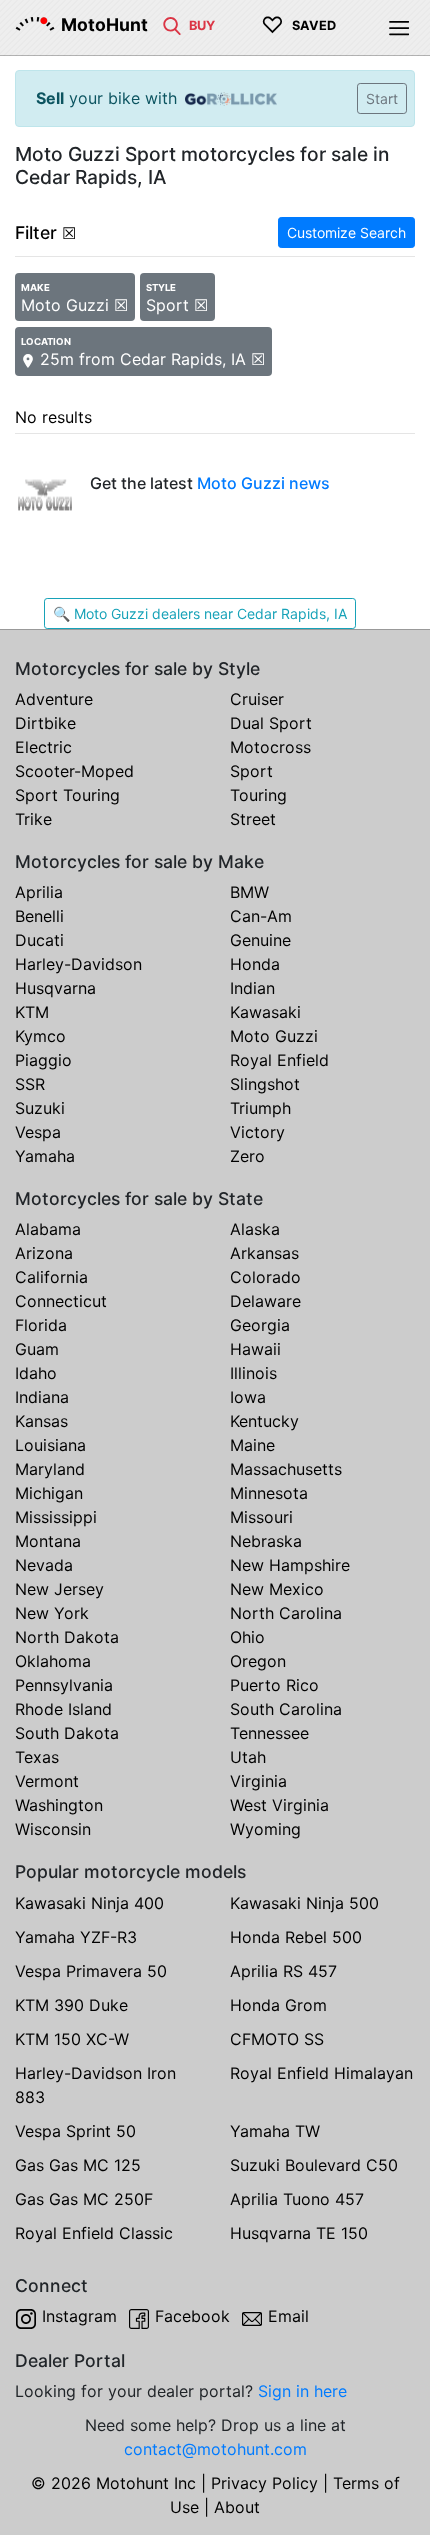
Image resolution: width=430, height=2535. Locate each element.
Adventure (54, 699)
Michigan (49, 1493)
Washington (59, 1805)
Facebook (192, 2316)
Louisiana (50, 1445)
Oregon (258, 1661)
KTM (32, 1012)
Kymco (40, 1036)
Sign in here (302, 2391)
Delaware (265, 1301)
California (51, 1277)
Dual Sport (271, 723)
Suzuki (40, 1108)
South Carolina (286, 1709)
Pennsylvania (64, 1685)
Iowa (248, 1397)
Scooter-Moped (74, 771)
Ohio (247, 1637)
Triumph (260, 1108)
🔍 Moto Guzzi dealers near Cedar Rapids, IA (200, 613)
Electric (43, 747)
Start (382, 98)
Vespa (38, 1132)
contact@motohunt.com (215, 2449)
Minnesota (269, 1493)
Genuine (260, 940)
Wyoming (265, 1829)
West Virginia (279, 1805)
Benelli (39, 916)
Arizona (44, 1253)
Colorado (265, 1277)
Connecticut (61, 1301)
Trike (33, 819)
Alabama (48, 1229)
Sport (251, 771)
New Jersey (59, 1589)
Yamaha (45, 1156)
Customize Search (346, 232)
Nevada (44, 1565)
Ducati (39, 940)
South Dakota (67, 1733)
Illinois (253, 1373)
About (237, 2507)
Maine (252, 1445)
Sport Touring (67, 795)
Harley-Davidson (78, 964)
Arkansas (264, 1253)
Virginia (258, 1781)
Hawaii (255, 1349)
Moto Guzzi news (263, 483)
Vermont (47, 1781)
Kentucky (264, 1421)
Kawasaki (265, 1012)
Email (288, 2316)
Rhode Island (63, 1709)
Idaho (36, 1373)
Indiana (42, 1397)
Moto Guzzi (274, 1036)
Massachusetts (286, 1469)
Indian (252, 988)
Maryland (50, 1469)
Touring (258, 795)
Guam (37, 1349)
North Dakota (67, 1637)
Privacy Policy (264, 2483)
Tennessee (269, 1733)
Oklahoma (53, 1661)
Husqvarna (55, 988)
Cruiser (257, 699)
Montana (48, 1541)
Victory (257, 1132)
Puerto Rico (274, 1685)
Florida (41, 1325)
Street (253, 819)
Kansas (41, 1421)
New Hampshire (290, 1565)
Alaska (255, 1229)
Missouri (261, 1517)
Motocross (270, 747)
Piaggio (43, 1060)
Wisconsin (53, 1829)
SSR (30, 1084)
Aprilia (39, 892)
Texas (37, 1757)
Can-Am (261, 916)
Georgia (260, 1325)
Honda (255, 964)
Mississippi (56, 1517)
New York (52, 1613)
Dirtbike (45, 723)
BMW (249, 892)
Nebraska (266, 1541)
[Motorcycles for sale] (172, 24)
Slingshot (265, 1084)
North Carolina (286, 1613)
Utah (248, 1757)
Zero (247, 1156)
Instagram (79, 2316)
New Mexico (277, 1589)
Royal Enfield (279, 1060)
